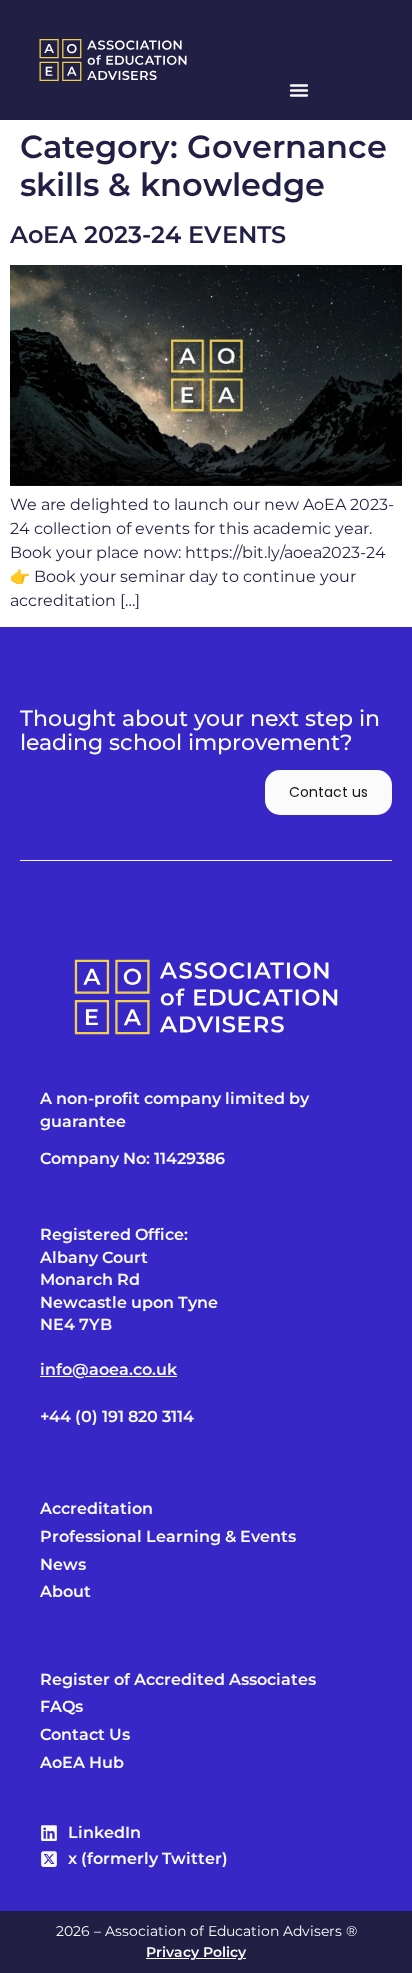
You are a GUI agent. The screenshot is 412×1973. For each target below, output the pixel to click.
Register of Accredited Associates (178, 1680)
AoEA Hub (82, 1763)
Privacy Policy (196, 1952)
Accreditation (96, 1509)
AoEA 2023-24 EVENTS (148, 234)
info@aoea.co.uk (108, 1369)
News (63, 1565)
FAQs (61, 1707)
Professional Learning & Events (168, 1537)
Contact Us (85, 1735)
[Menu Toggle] (299, 90)
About (65, 1592)
